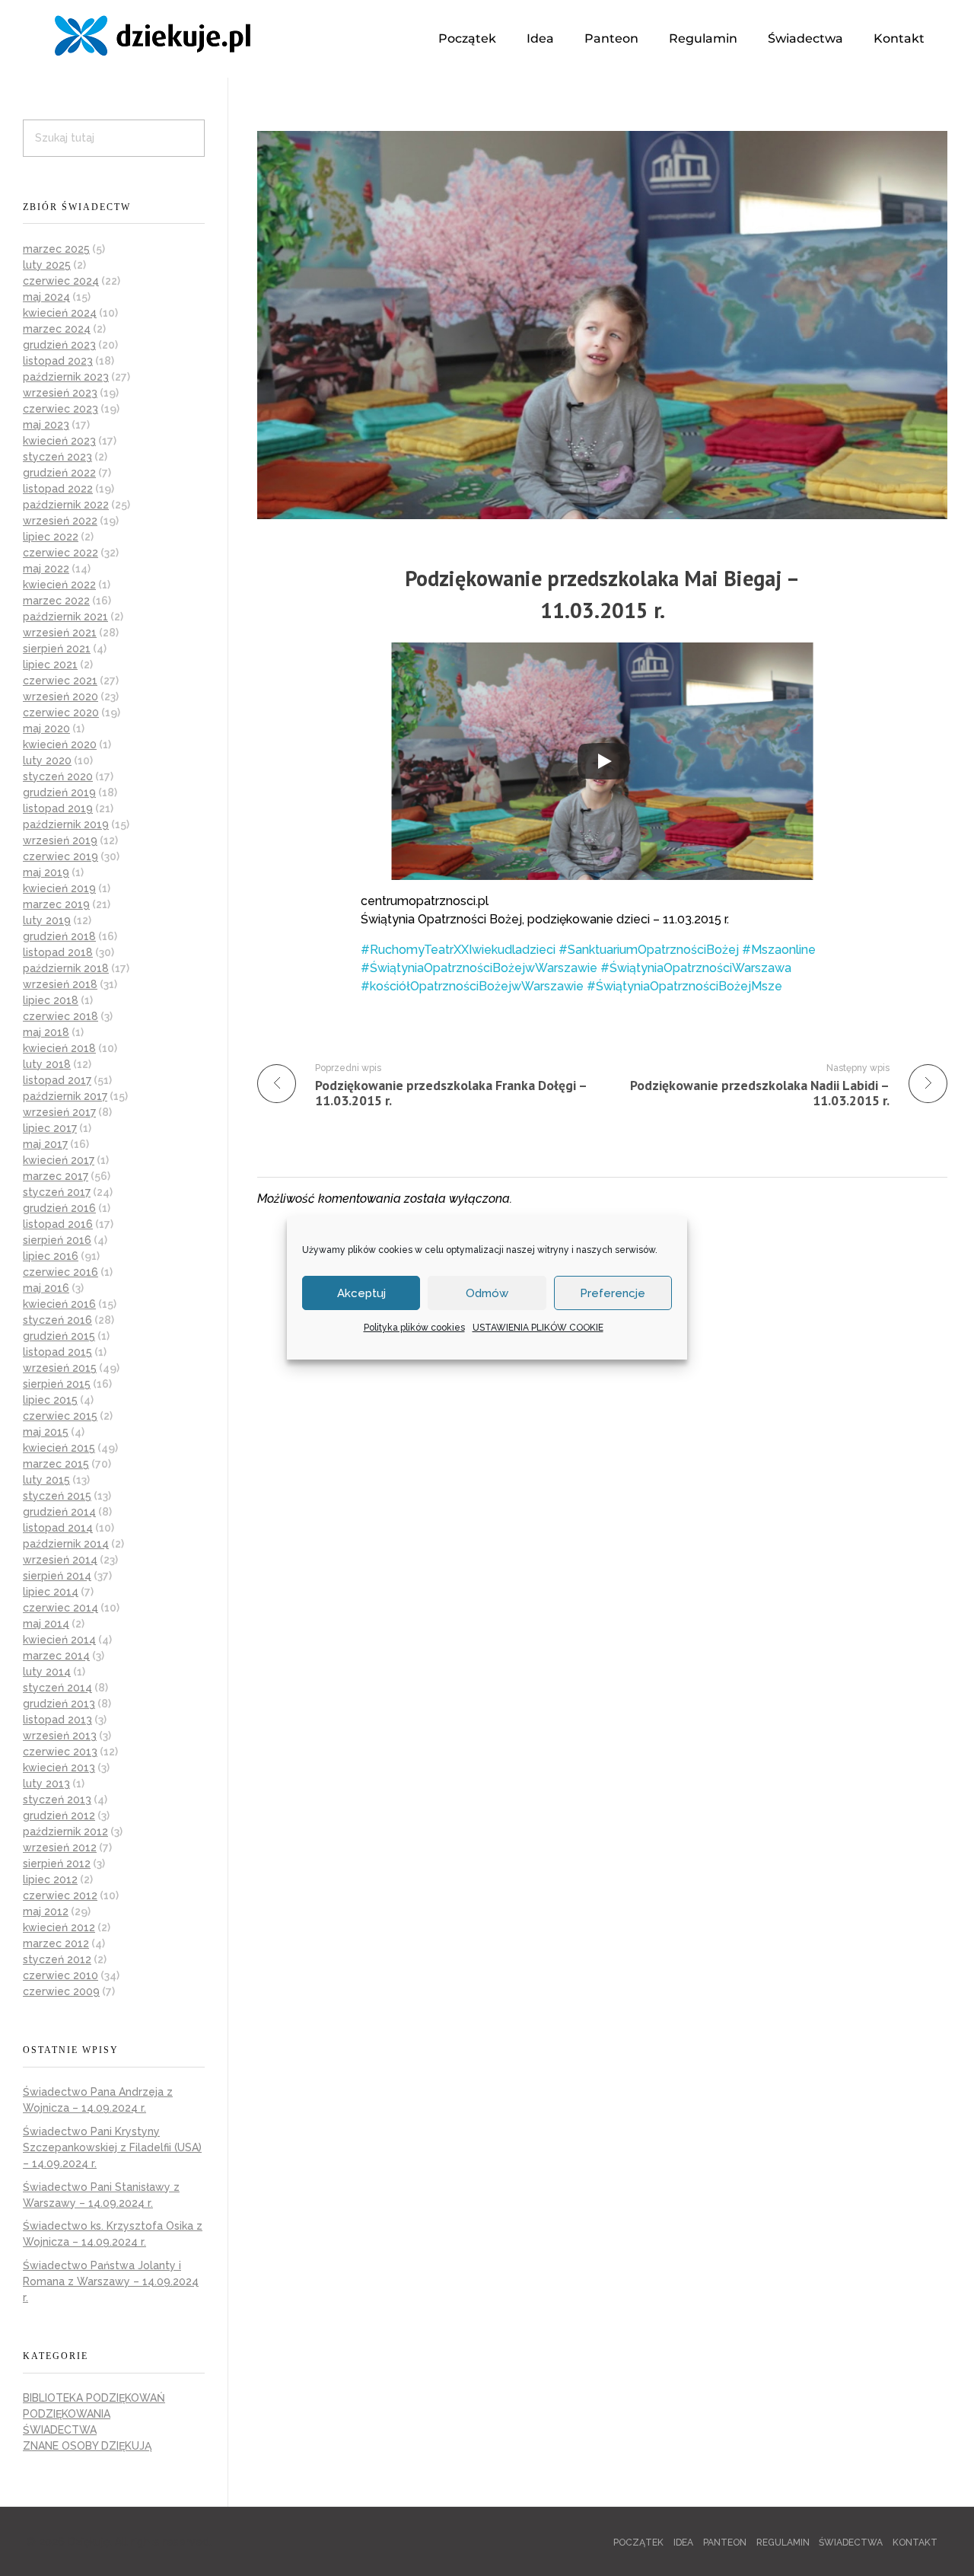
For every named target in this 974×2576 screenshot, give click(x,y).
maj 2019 (46, 872)
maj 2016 (46, 1288)
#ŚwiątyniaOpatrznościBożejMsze (684, 986)
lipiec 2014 (51, 1592)
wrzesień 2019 (60, 840)
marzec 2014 (56, 1656)
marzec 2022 (56, 601)
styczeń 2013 (57, 1800)
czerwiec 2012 (60, 1895)
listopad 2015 (57, 1352)
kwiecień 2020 (60, 744)
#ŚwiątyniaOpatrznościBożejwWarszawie (479, 968)
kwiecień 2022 (59, 585)
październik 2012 (65, 1832)
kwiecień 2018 (59, 1048)
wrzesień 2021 (60, 633)
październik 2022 (66, 505)
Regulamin (703, 38)
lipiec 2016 (51, 1256)
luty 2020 (47, 760)
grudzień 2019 (59, 792)
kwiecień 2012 (59, 1927)
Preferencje (613, 1293)
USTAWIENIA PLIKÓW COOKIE (538, 1328)
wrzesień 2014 (60, 1560)
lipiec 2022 (51, 537)
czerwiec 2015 (60, 1416)
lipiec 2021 (50, 665)
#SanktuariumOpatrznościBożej (649, 950)
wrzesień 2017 (59, 1112)
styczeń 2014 (57, 1688)
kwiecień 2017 (59, 1160)
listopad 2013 (57, 1720)
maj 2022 (46, 569)
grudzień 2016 (59, 1208)
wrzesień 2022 (60, 521)
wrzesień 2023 (60, 393)
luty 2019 (47, 920)
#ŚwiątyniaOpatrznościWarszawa (696, 968)
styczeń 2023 (57, 457)
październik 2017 (65, 1096)
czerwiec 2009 (61, 1991)
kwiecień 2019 (59, 888)
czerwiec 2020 (61, 713)
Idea (540, 38)
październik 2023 (66, 377)
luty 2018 (47, 1064)
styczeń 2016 (57, 1320)
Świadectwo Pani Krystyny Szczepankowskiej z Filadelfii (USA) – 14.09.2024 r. (112, 2147)
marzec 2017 (56, 1176)
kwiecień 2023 (59, 441)
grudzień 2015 (59, 1336)
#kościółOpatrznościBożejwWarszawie (472, 986)
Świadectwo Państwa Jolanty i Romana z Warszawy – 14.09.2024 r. (111, 2281)
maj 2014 (46, 1624)
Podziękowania (67, 2414)
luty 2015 (46, 1480)
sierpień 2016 (57, 1240)
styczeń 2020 (58, 776)
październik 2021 (65, 617)
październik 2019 (66, 824)
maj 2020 (46, 728)
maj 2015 (46, 1432)
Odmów (487, 1293)
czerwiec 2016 (60, 1272)
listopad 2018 (58, 952)
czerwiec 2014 (60, 1608)
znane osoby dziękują (87, 2446)
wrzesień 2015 (60, 1368)
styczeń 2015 (57, 1496)
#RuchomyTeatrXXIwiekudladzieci (458, 950)
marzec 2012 (56, 1943)
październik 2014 (66, 1544)
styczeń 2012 (57, 1959)
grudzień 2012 (59, 1816)
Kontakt (899, 38)
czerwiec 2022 (60, 553)
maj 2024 (46, 297)
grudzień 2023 (59, 345)
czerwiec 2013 (60, 1752)
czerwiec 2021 (60, 681)
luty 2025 (47, 265)
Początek (467, 38)
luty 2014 (47, 1672)
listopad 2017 (57, 1080)
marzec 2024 (57, 329)
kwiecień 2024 (60, 313)
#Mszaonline (779, 950)
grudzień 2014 (59, 1512)
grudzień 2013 (59, 1704)
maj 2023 (46, 425)
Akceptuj (361, 1293)
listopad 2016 (58, 1224)
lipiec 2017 (50, 1128)
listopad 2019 (58, 808)
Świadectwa (805, 38)
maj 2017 (45, 1144)
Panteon (611, 38)
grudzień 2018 (59, 936)
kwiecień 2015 (59, 1448)
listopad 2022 (58, 489)
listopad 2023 (58, 361)
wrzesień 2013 (60, 1736)
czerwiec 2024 (61, 281)
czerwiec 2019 (60, 856)
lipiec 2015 (50, 1400)
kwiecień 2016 (59, 1304)
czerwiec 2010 (60, 1975)
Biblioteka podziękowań (94, 2398)
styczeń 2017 (57, 1192)
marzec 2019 (56, 904)
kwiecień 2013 (59, 1768)
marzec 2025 (56, 249)
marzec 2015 (56, 1464)
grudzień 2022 (59, 473)
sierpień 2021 (57, 649)
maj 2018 (46, 1032)
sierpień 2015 (57, 1384)
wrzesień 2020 (60, 697)
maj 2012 (46, 1911)
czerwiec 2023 (60, 409)
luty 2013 (46, 1784)
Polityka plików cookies (414, 1328)
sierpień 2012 (57, 1863)
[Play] (603, 761)
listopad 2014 (58, 1528)
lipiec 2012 (50, 1879)
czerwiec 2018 (60, 1016)
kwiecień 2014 (59, 1640)
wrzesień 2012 (60, 1848)
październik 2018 (66, 968)
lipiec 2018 (51, 1000)
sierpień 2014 (57, 1576)
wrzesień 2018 (60, 984)
